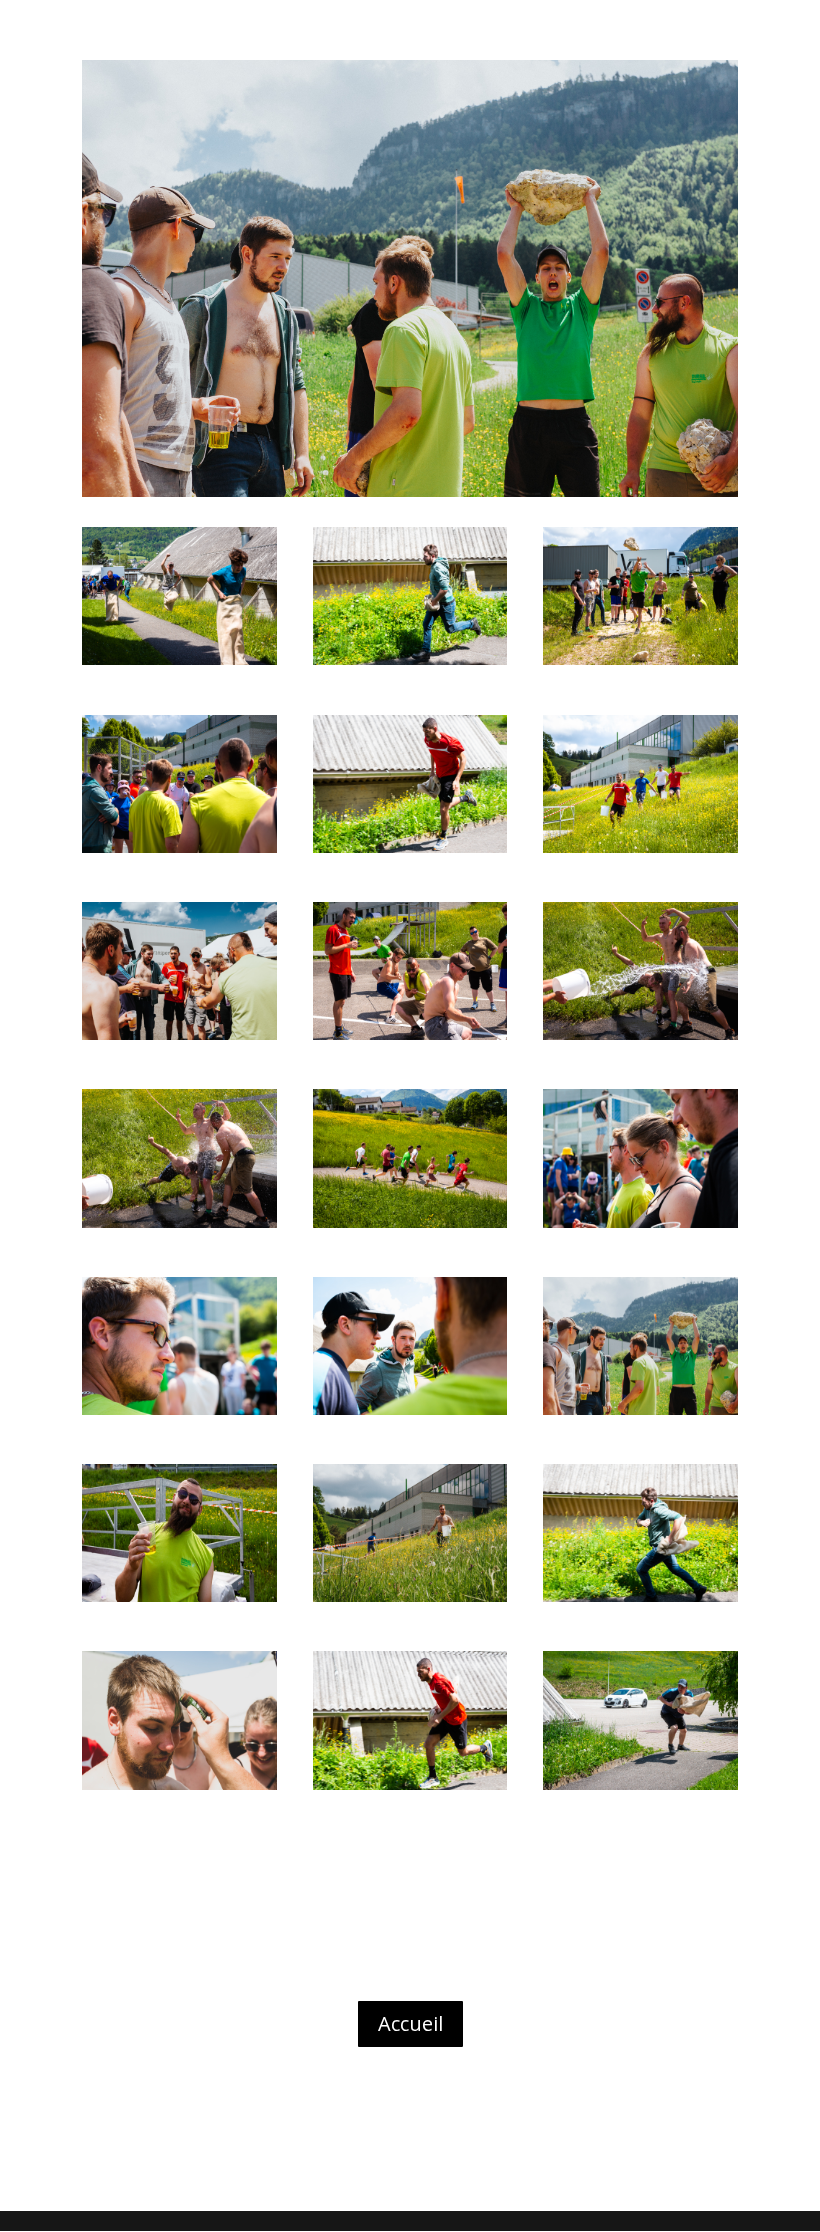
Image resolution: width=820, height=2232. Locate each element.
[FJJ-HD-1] (179, 664)
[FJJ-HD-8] (179, 1227)
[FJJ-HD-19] (410, 852)
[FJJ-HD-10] (640, 1227)
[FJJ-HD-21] (640, 1789)
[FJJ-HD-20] (410, 1789)
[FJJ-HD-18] (640, 1601)
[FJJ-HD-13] (640, 1414)
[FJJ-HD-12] (410, 1414)
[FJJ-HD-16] (179, 1789)
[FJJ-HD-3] (179, 852)
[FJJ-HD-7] (640, 1039)
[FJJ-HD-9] (410, 1227)
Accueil (410, 2023)
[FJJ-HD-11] (179, 1414)
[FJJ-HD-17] (410, 664)
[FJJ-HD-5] (179, 1039)
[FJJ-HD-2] (640, 664)
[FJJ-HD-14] (179, 1601)
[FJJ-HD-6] (410, 1039)
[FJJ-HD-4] (640, 852)
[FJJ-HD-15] (410, 1601)
